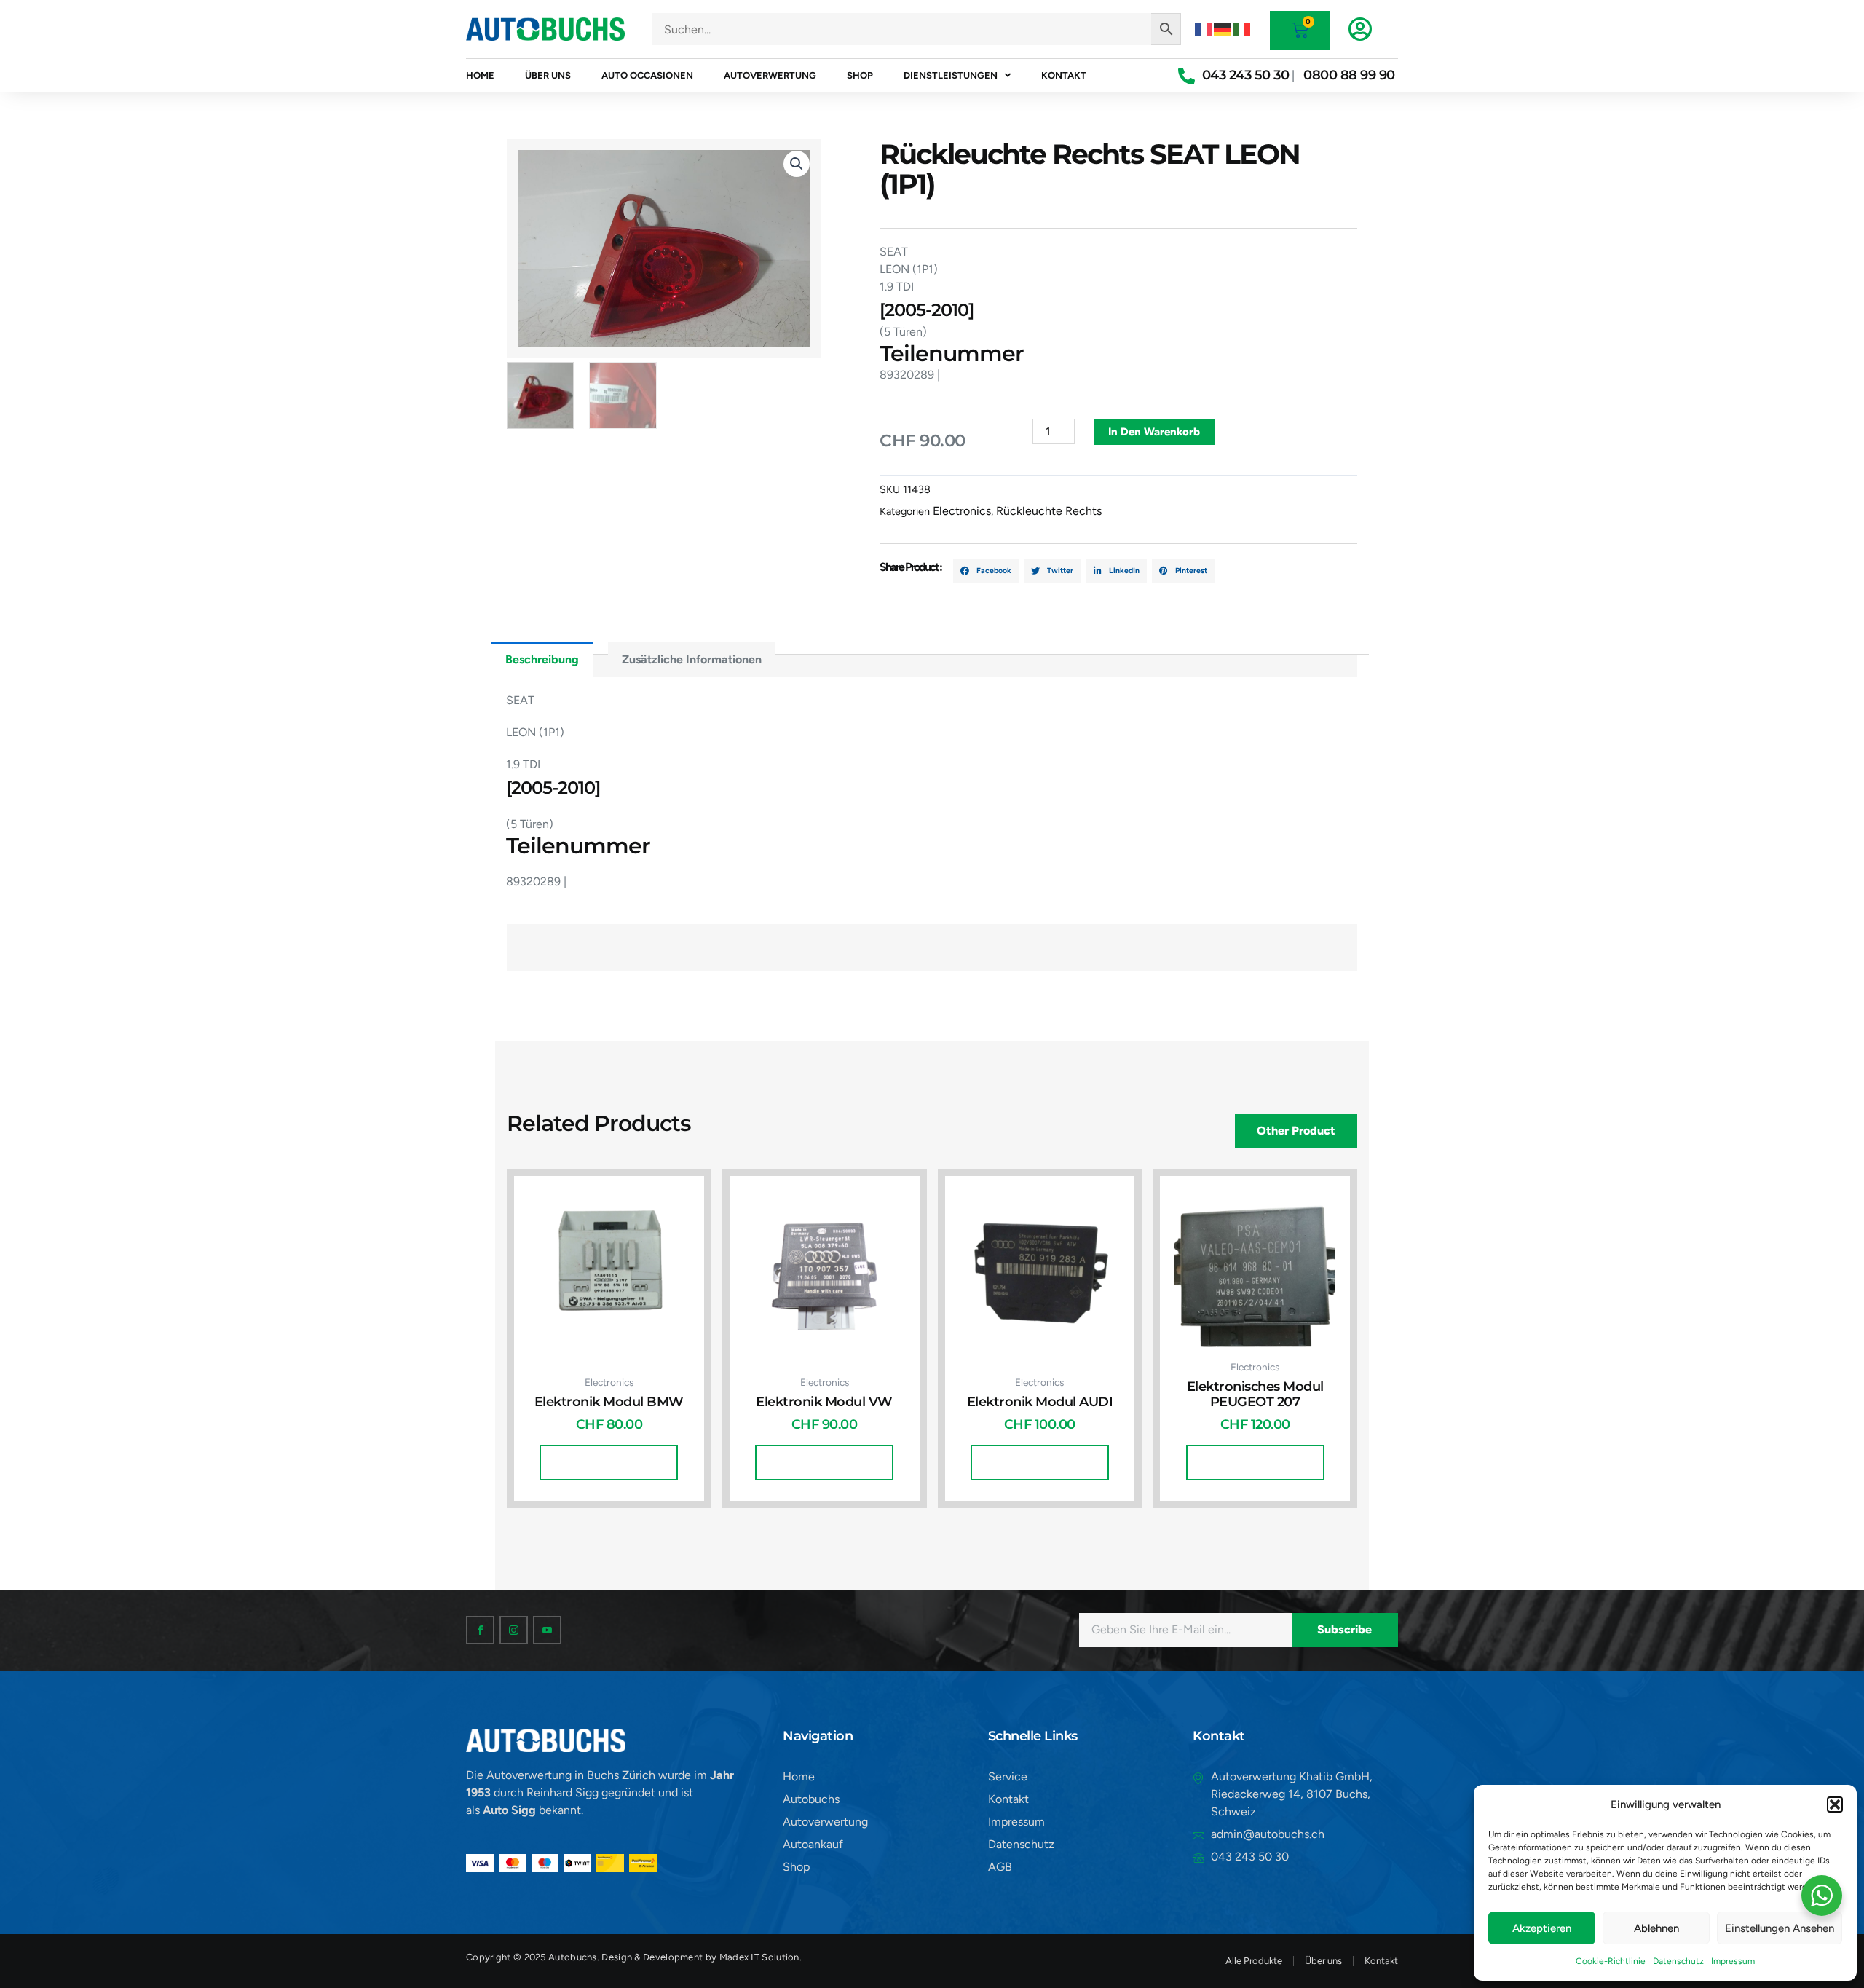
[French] (1204, 29)
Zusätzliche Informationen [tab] (692, 659)
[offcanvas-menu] (1360, 29)
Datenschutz (1678, 1961)
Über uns (548, 75)
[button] (1835, 1804)
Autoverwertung (770, 75)
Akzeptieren (1542, 1928)
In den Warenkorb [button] (609, 1462)
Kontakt (1064, 75)
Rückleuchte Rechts (1049, 511)
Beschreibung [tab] (542, 659)
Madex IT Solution (759, 1957)
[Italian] (1242, 29)
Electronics (962, 511)
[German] (1223, 29)
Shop (860, 75)
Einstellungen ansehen (1780, 1928)
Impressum (1733, 1961)
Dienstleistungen (951, 75)
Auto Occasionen (647, 75)
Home (480, 75)
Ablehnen (1656, 1928)
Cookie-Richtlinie (1611, 1961)
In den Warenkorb (1154, 432)
